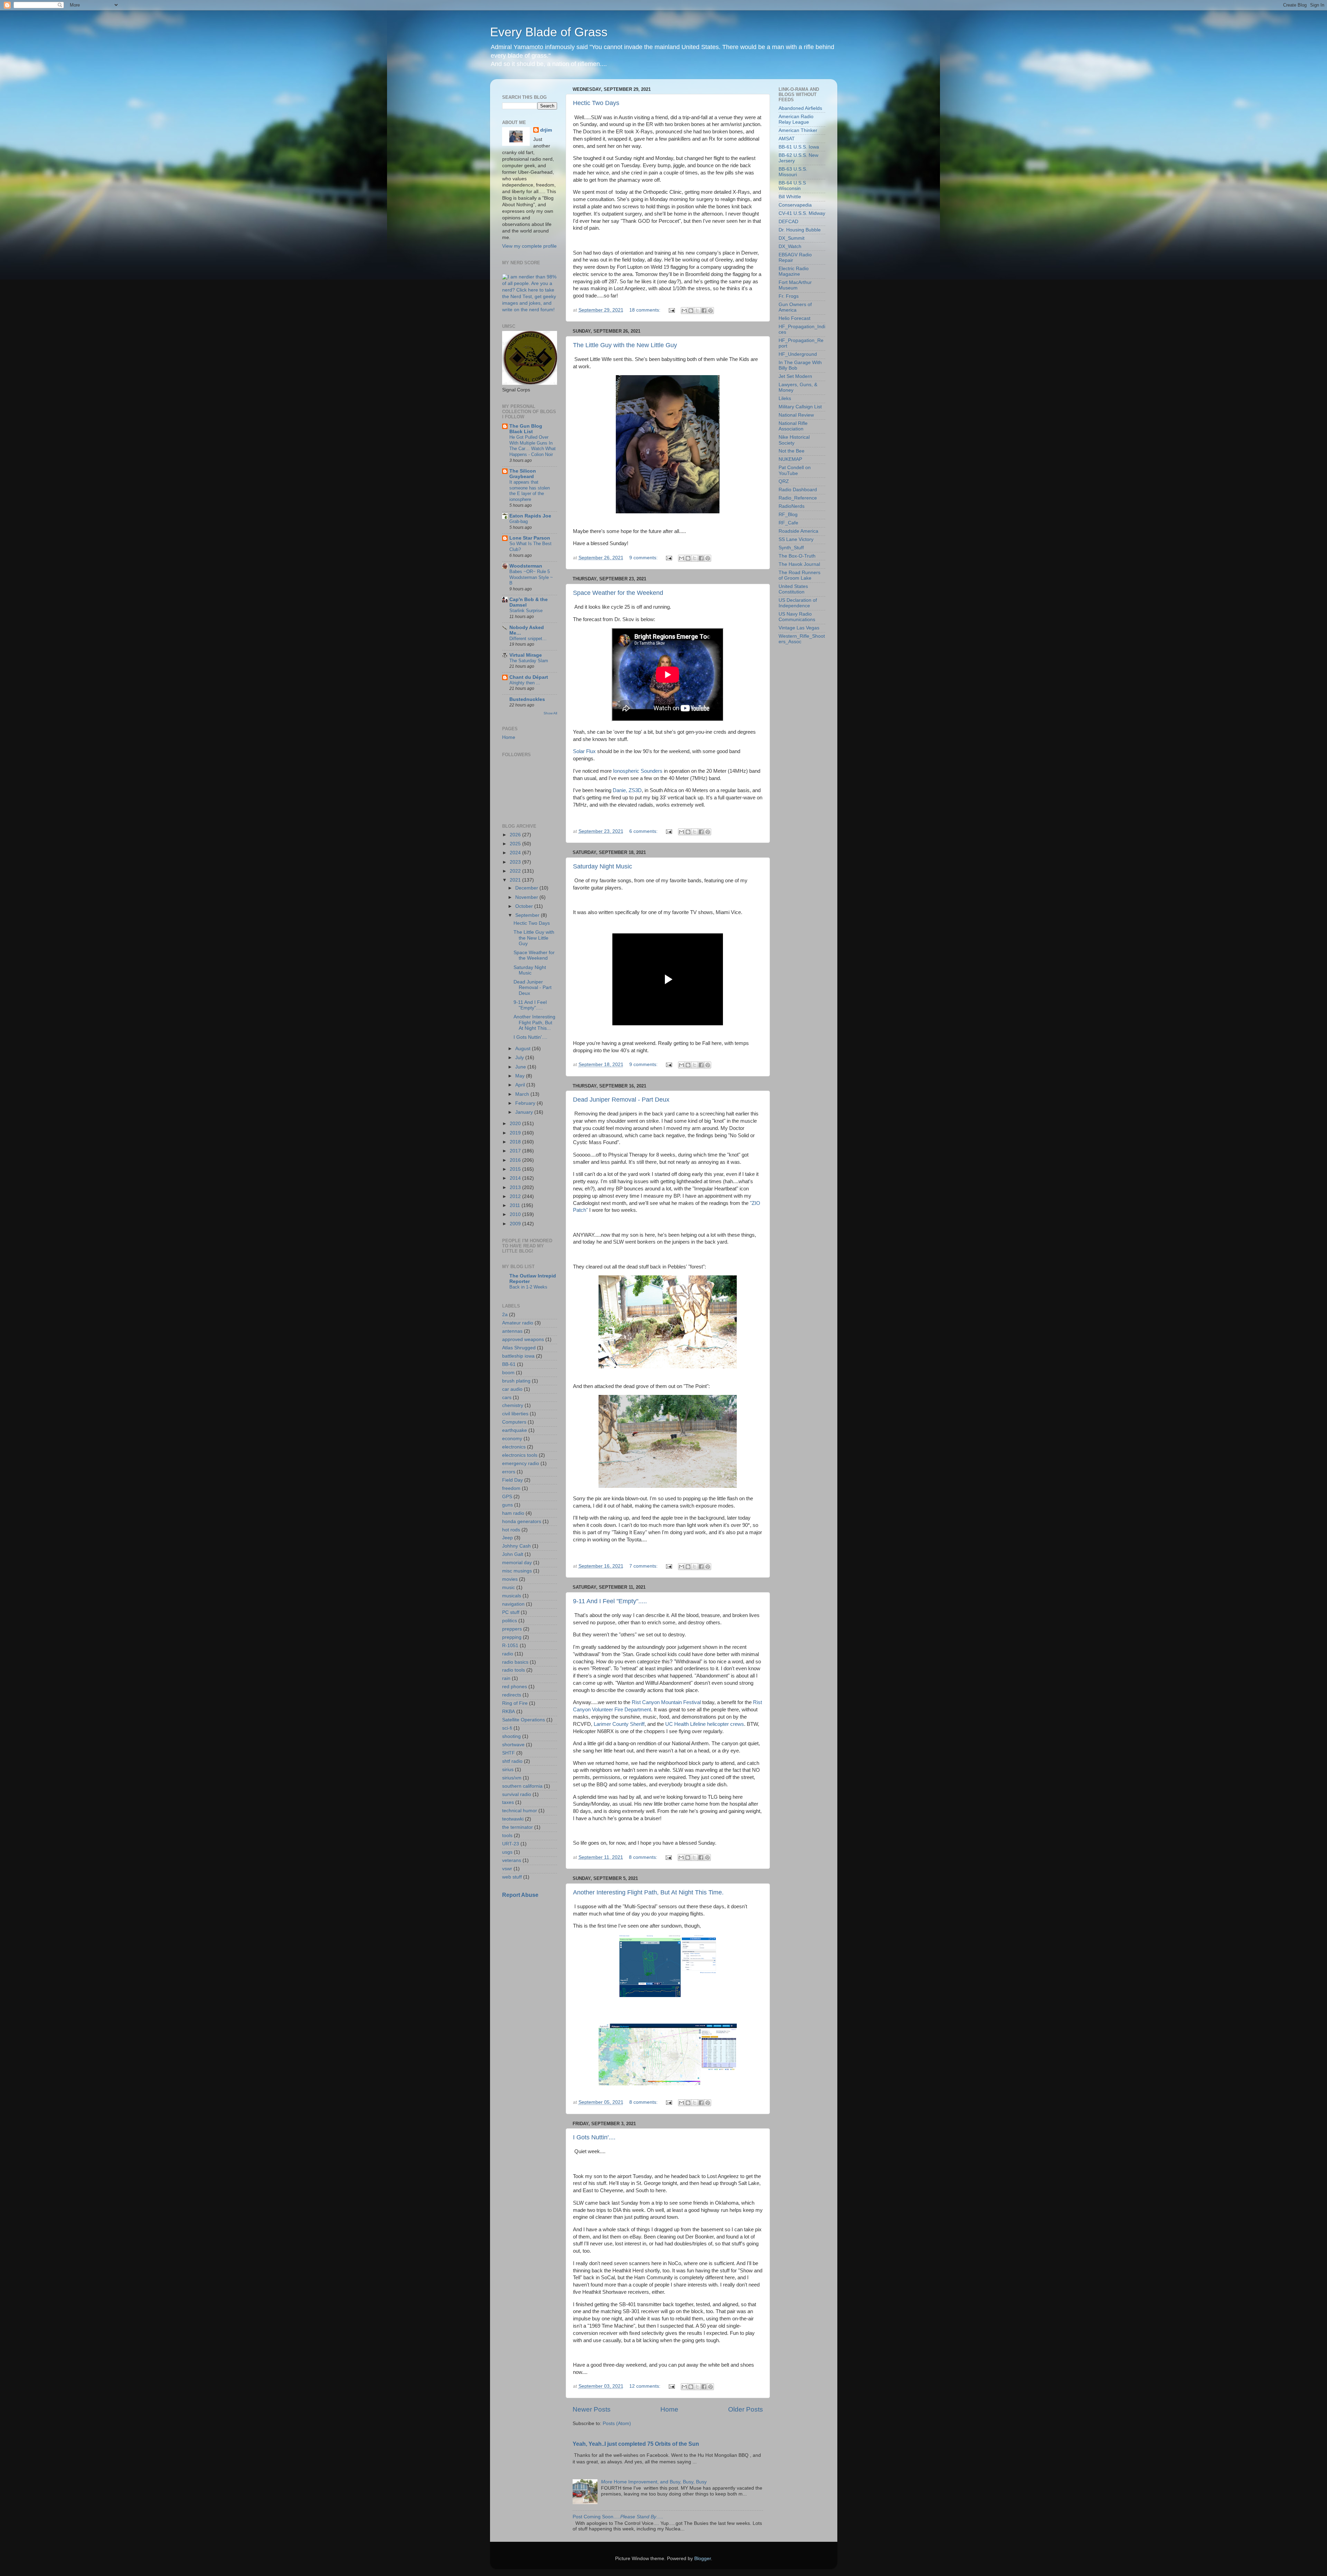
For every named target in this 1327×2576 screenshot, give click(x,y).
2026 (516, 835)
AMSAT (787, 139)
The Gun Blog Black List (526, 429)
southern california (522, 1786)
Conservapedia (795, 205)
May (521, 1076)
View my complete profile (529, 246)
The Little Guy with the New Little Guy (625, 345)
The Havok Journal (799, 564)
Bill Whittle (790, 197)
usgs (507, 1852)
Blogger (703, 2559)
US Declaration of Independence (798, 603)
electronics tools (520, 1455)
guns (507, 1505)
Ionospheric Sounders (637, 771)
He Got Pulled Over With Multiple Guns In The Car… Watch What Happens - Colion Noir (533, 446)
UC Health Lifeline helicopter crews (705, 1724)
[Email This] (684, 311)
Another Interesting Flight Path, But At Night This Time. (648, 1892)
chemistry (513, 1405)
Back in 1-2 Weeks (528, 1287)
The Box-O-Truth (797, 556)
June (521, 1067)
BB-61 (509, 1364)
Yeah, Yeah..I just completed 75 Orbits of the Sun (636, 2444)
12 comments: (646, 2386)
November (527, 897)
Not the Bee (792, 451)
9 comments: (644, 558)
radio (508, 1654)
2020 (516, 1124)
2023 (516, 862)
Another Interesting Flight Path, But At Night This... (534, 1022)
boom (508, 1373)
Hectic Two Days (596, 103)
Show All (550, 713)
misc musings (517, 1571)
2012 (516, 1196)
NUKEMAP (790, 459)
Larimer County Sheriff (619, 1724)
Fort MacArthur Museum (795, 285)
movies (510, 1579)
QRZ (784, 481)
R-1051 (510, 1646)
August (524, 1049)
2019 (516, 1133)
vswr (507, 1869)
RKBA (509, 1712)
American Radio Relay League (796, 119)
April (521, 1085)
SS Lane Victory (796, 539)
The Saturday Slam (529, 661)
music (509, 1588)
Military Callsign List (800, 407)
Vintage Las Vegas (799, 628)
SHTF (509, 1753)
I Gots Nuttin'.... (594, 2137)
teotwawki (513, 1819)
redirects (512, 1695)
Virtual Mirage (526, 655)
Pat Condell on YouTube (795, 470)
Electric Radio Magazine (794, 271)
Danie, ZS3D (627, 790)
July (520, 1058)
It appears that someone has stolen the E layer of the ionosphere (530, 491)
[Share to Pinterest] (710, 311)
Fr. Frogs (789, 296)
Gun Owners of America (795, 307)
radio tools (514, 1670)
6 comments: (644, 831)
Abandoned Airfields (800, 108)
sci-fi (507, 1728)
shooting (511, 1736)
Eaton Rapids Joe (530, 516)
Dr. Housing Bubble (800, 230)
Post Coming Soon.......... (618, 2517)
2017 (516, 1151)
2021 (516, 880)
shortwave (513, 1745)
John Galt (513, 1554)
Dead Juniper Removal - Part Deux (621, 1100)
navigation (513, 1604)
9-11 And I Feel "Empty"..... (610, 1601)
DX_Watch (790, 246)
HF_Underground (798, 354)
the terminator (517, 1827)
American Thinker (798, 130)
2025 (516, 844)
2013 (516, 1187)
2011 (516, 1205)
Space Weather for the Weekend (618, 593)
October (525, 906)
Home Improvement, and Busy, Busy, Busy (654, 2482)
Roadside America (798, 531)
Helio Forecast (794, 318)
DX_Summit (792, 238)
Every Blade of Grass (549, 32)
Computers (514, 1422)
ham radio (513, 1513)
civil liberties (515, 1414)
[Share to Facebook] (704, 311)
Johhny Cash (516, 1546)
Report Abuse (520, 1895)
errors (509, 1472)
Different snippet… (528, 639)
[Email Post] (672, 310)
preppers (512, 1629)
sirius (508, 1770)
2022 (516, 871)
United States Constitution (793, 589)
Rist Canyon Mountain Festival (667, 1702)
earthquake (515, 1430)
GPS (507, 1497)
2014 (516, 1178)
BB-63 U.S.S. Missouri (793, 172)
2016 (516, 1160)
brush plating (516, 1381)
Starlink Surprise (526, 611)
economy (512, 1439)
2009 (516, 1224)
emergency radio (521, 1463)
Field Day (512, 1480)
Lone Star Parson (530, 538)
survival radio (517, 1794)
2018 (516, 1142)
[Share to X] (697, 311)
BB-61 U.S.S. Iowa (799, 147)
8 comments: (644, 1857)
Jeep (507, 1538)
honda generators (522, 1522)
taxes (508, 1802)
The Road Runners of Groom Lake (799, 575)
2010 (516, 1214)
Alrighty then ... (525, 683)
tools (507, 1836)
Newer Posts (592, 2409)
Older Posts (746, 2409)
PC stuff (511, 1612)
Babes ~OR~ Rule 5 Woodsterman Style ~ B (531, 577)
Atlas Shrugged (519, 1348)
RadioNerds (792, 506)
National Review (796, 415)
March (523, 1094)
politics (510, 1621)
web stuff (512, 1877)
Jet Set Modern (795, 376)
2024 (516, 853)
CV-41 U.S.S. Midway (802, 213)
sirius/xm (512, 1778)
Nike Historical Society (794, 440)
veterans (512, 1860)
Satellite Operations (524, 1720)
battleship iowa (518, 1356)
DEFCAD (788, 222)
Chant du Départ (529, 677)
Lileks (785, 398)
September (528, 915)
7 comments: (644, 1566)
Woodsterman (526, 566)
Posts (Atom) (617, 2423)
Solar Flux (584, 751)
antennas (512, 1331)
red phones (515, 1687)
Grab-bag (519, 521)
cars (507, 1398)
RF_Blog (788, 515)
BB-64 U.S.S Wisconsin (792, 186)
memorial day (517, 1563)
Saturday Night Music (603, 866)
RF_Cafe (788, 523)
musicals (512, 1596)
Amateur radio (518, 1323)
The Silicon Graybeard (523, 474)
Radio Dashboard (798, 490)
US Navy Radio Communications (797, 617)
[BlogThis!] (691, 311)
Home (669, 2409)
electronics (514, 1447)
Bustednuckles (527, 699)
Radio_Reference (798, 498)
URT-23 (511, 1844)
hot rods (511, 1530)
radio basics (515, 1662)
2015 (516, 1169)
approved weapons (523, 1339)
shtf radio (512, 1761)
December (527, 888)
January (525, 1112)
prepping (512, 1637)
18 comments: (646, 310)
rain (506, 1678)
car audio (512, 1389)
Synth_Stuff (791, 548)
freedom (511, 1488)
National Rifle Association (793, 426)
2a (505, 1315)
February (526, 1103)
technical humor (520, 1811)
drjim (546, 130)
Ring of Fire (515, 1703)
